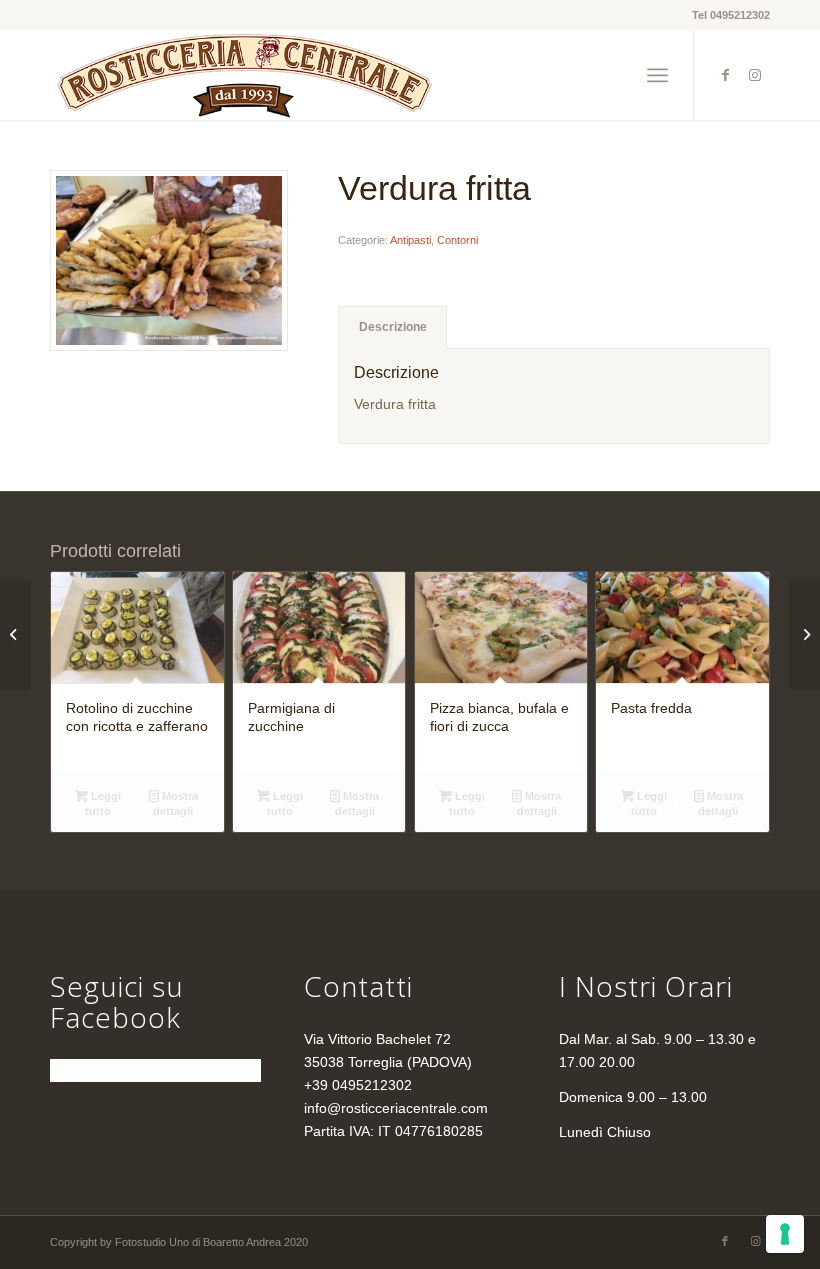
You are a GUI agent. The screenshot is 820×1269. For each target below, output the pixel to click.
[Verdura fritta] (169, 260)
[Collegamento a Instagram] (755, 75)
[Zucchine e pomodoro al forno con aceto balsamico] (804, 635)
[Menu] (657, 75)
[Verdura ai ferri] (15, 635)
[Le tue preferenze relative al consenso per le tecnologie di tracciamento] (785, 1234)
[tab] (392, 327)
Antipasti (410, 240)
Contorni (457, 240)
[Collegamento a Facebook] (725, 75)
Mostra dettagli (175, 803)
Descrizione (393, 327)
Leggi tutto (103, 803)
